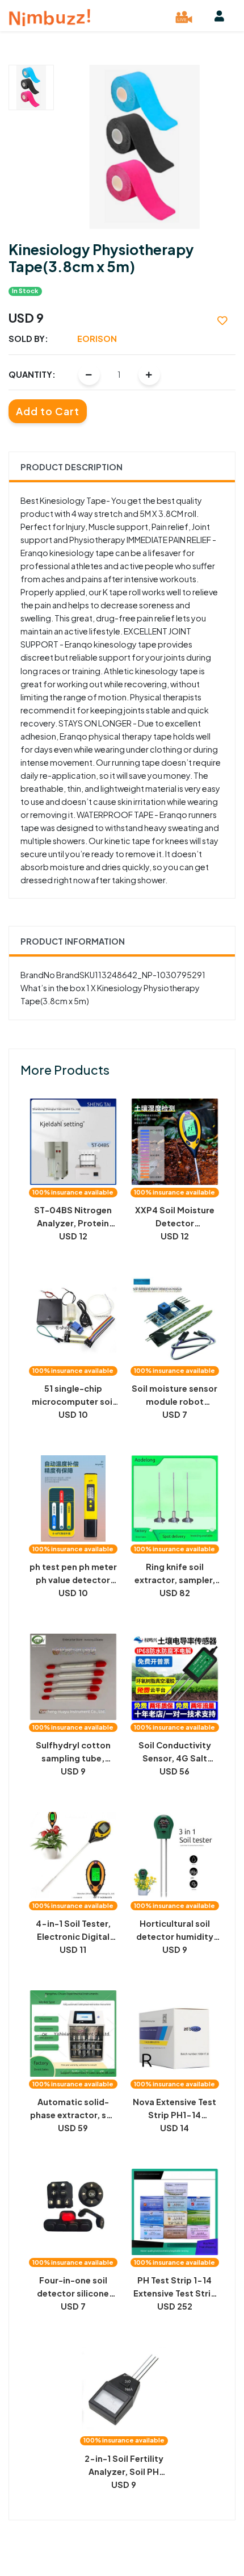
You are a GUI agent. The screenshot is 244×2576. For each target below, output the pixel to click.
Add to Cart (48, 411)
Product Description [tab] (71, 467)
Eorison (97, 339)
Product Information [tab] (73, 941)
